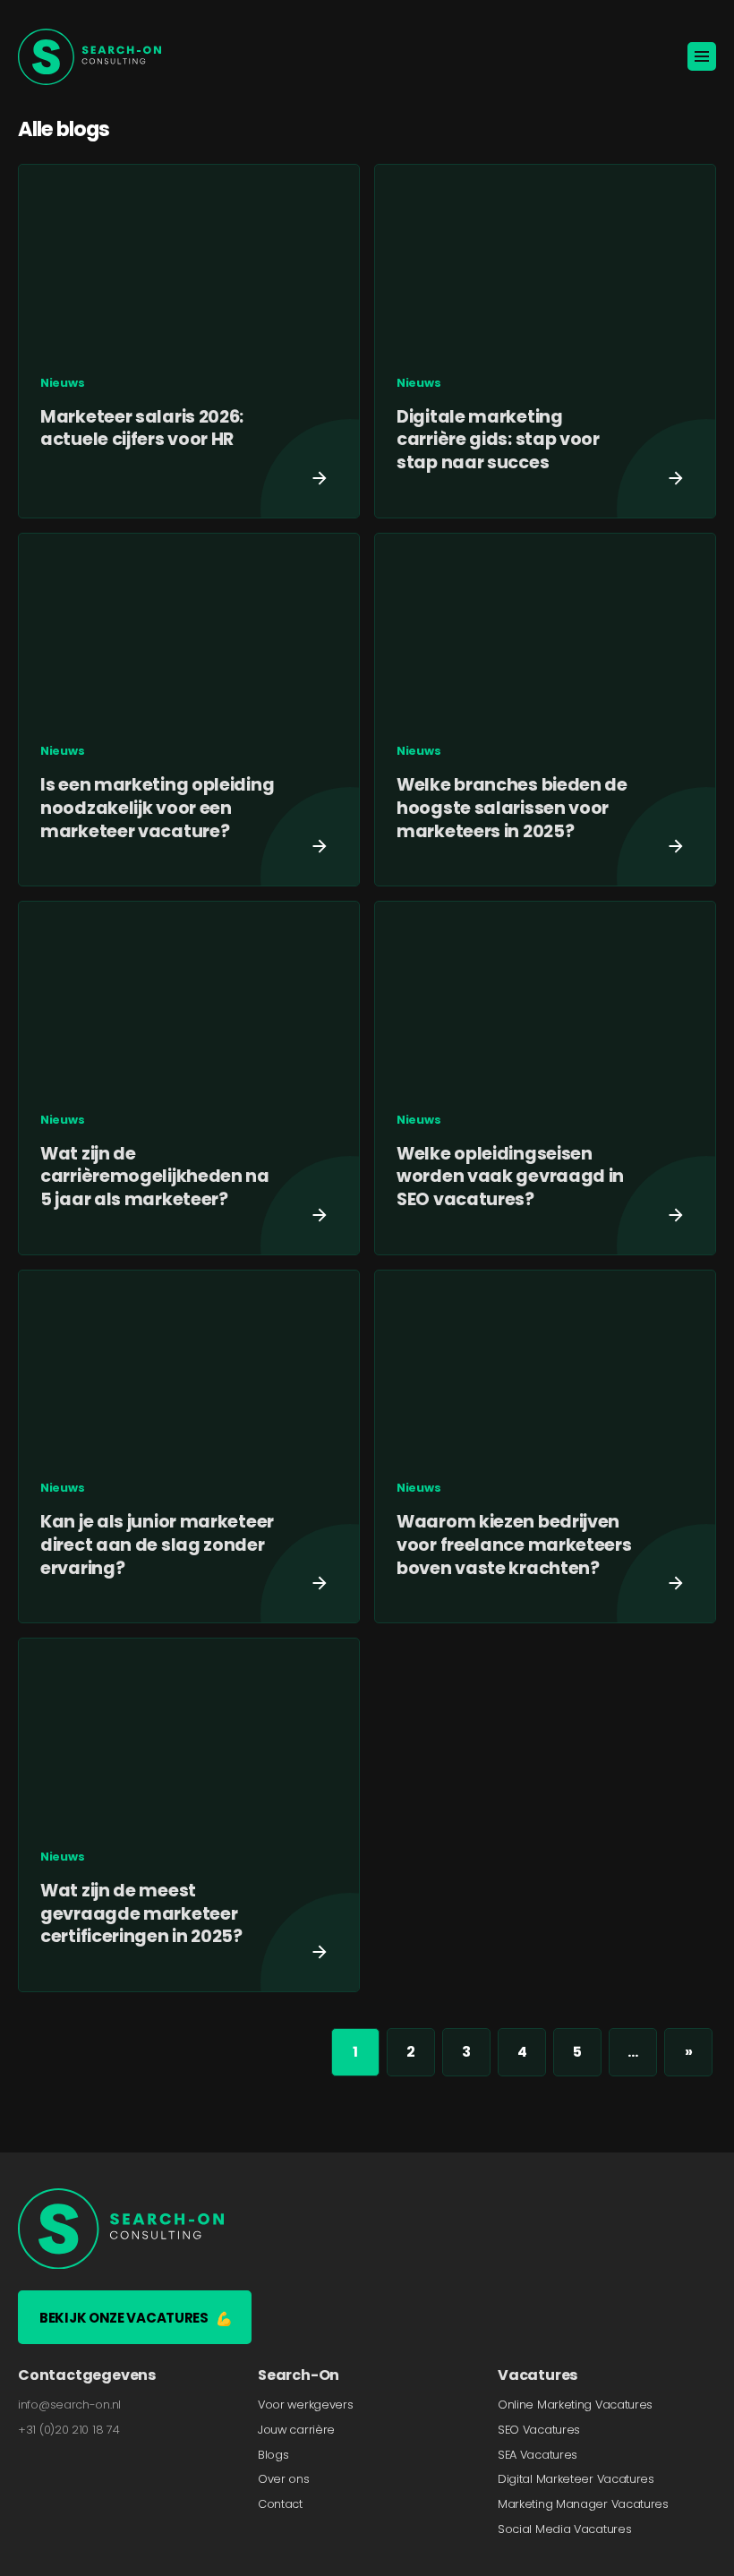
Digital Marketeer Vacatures (576, 2479)
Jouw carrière (296, 2430)
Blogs (273, 2454)
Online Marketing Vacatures (575, 2405)
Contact (280, 2504)
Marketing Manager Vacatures (583, 2504)
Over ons (284, 2479)
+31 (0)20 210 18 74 (68, 2430)
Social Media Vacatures (564, 2529)
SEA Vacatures (538, 2454)
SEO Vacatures (539, 2430)
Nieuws (62, 383)
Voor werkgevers (306, 2405)
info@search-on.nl (69, 2405)
